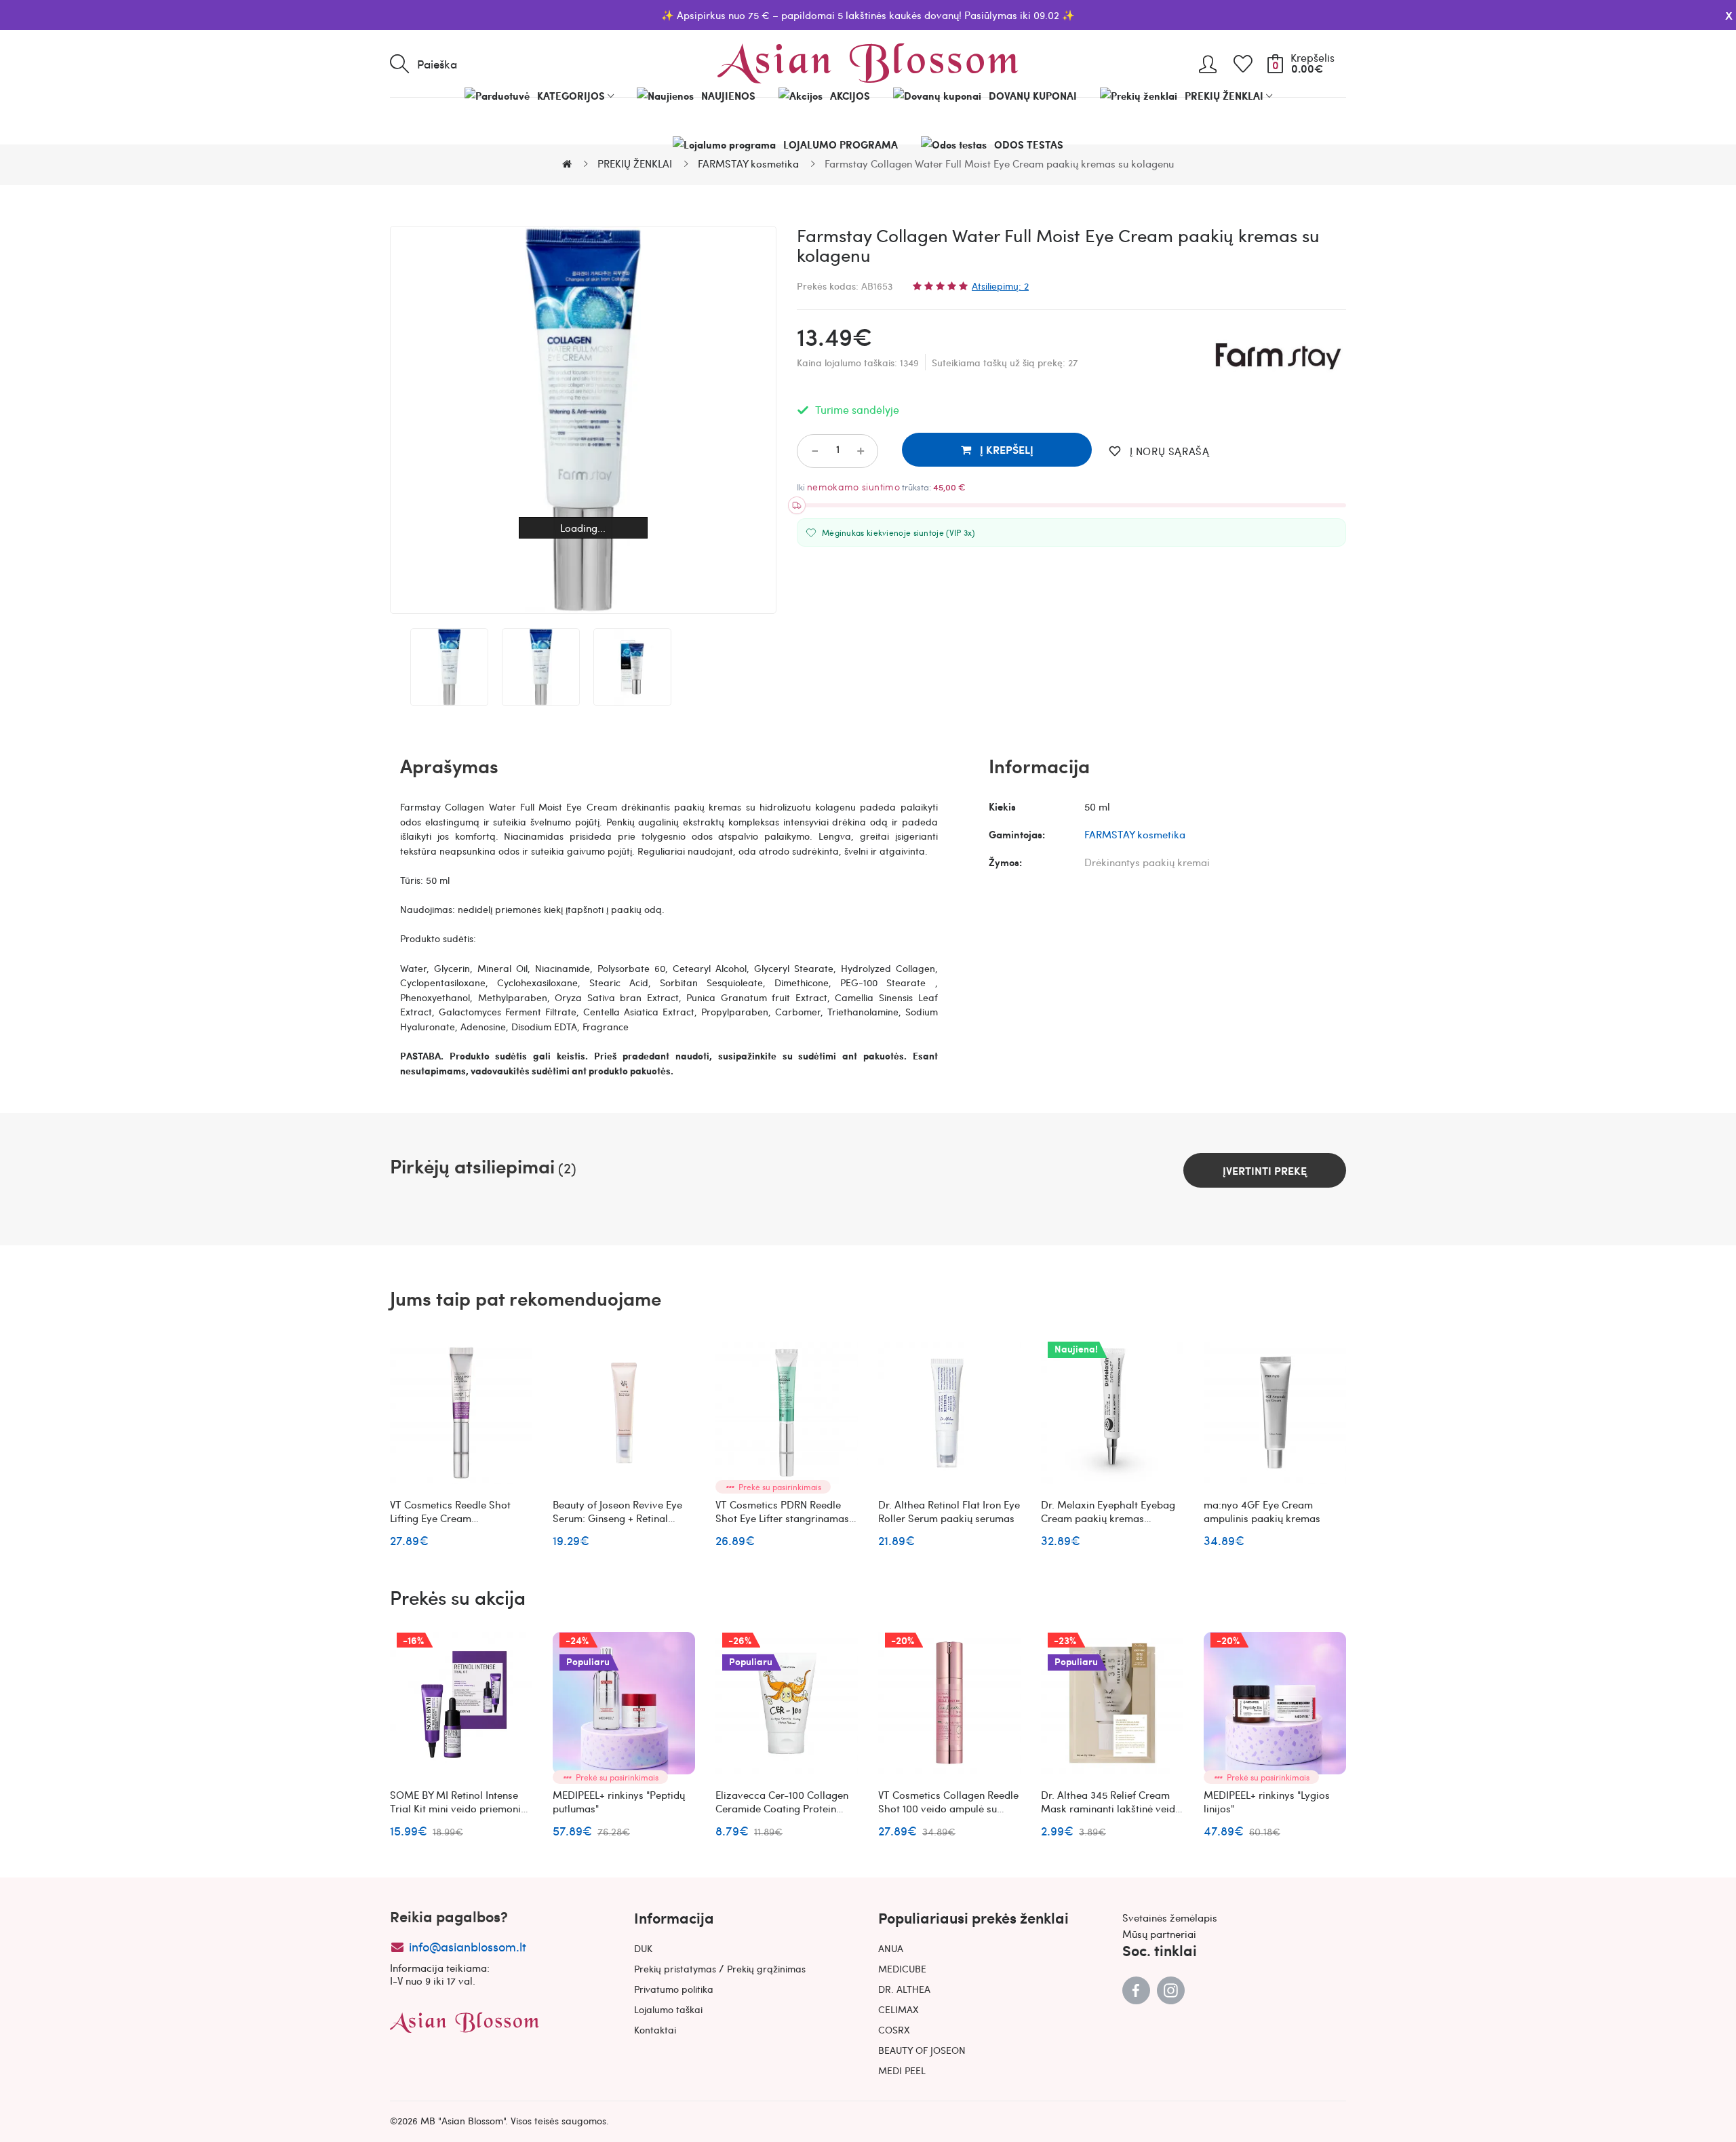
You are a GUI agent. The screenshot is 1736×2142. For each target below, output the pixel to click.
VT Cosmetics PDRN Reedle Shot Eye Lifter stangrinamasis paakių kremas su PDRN (786, 1518)
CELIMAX (899, 2009)
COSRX (894, 2029)
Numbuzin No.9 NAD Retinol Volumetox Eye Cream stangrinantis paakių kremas (1433, 1518)
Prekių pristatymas (675, 1968)
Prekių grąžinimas (766, 1968)
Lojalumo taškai (668, 2009)
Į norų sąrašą (1169, 451)
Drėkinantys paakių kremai (1147, 862)
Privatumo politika (674, 1989)
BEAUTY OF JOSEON (922, 2050)
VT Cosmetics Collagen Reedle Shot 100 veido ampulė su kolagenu (948, 1808)
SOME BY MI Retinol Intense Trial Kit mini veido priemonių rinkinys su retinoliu (458, 1808)
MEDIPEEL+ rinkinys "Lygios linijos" (1267, 1802)
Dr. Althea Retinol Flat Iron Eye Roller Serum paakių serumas (949, 1511)
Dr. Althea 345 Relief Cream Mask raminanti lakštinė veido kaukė (1111, 1808)
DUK (643, 1948)
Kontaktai (655, 2029)
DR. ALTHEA (904, 1989)
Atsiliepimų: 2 (1000, 286)
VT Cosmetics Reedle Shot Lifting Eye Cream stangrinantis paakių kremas (456, 1518)
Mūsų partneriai (1159, 1934)
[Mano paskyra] (1208, 59)
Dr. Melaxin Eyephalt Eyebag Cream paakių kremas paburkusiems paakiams (1108, 1518)
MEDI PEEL (902, 2070)
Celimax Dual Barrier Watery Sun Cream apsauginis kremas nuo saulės (1600, 1808)
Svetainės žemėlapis (1170, 1917)
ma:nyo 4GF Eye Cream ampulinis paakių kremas (1262, 1511)
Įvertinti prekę (1265, 1170)
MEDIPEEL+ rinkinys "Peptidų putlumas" (619, 1802)
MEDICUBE (902, 1968)
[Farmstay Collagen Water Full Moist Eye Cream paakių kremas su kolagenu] (449, 667)
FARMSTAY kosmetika (1135, 834)
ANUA (891, 1948)
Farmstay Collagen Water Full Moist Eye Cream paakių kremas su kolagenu (1598, 1518)
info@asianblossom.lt (468, 1946)
